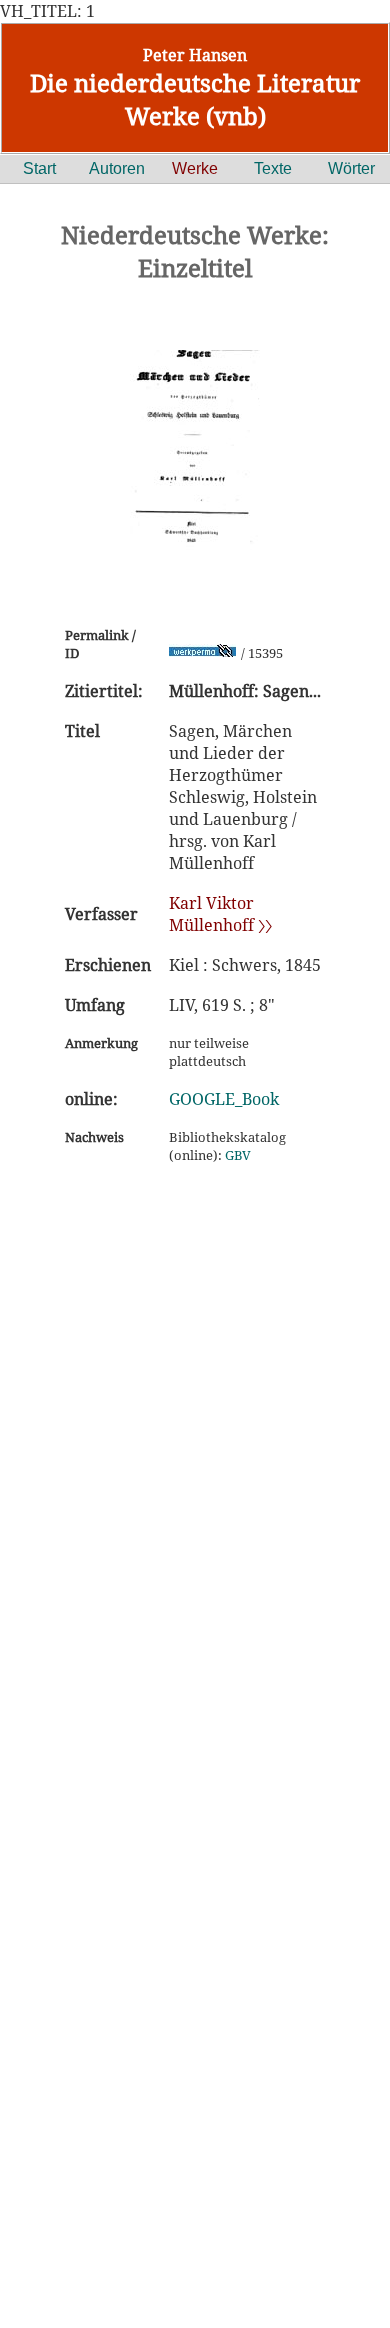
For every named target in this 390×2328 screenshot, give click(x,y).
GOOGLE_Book (224, 1099)
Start (39, 168)
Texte (273, 168)
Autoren (117, 168)
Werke (195, 168)
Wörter (351, 168)
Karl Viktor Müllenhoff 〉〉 (220, 914)
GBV (238, 1155)
